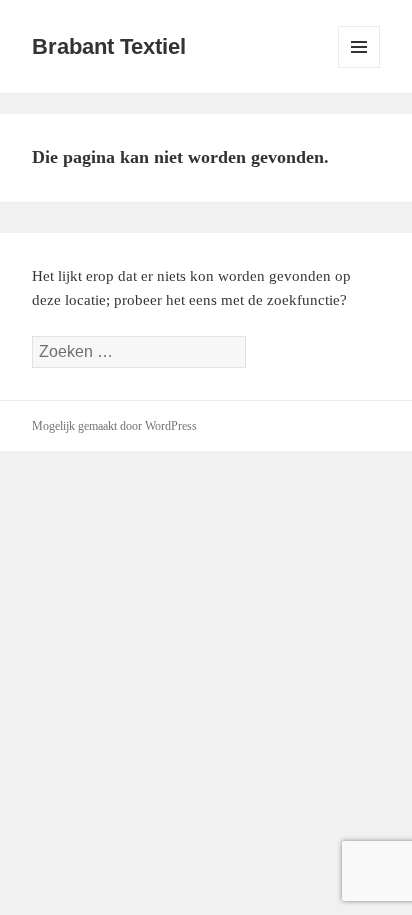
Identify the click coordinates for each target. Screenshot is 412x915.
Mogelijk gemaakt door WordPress (114, 426)
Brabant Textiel (109, 46)
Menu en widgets (359, 67)
